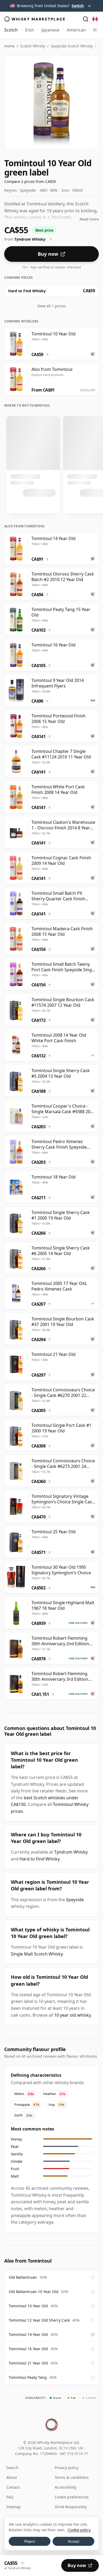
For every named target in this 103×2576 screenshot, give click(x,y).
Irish (30, 30)
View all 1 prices (51, 306)
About (12, 2477)
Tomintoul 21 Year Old (28, 2363)
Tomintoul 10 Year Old (28, 2306)
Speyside (75, 1900)
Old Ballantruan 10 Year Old (34, 2292)
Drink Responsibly (71, 2507)
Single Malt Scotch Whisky (37, 1954)
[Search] (86, 19)
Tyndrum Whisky (71, 1852)
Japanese (50, 30)
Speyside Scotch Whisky (72, 46)
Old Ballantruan (23, 2277)
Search (12, 2468)
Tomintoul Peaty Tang (28, 2377)
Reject (30, 2541)
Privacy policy (67, 2468)
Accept (74, 2541)
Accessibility (65, 2487)
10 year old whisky (72, 2015)
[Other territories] (95, 19)
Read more (89, 219)
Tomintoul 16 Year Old (28, 2349)
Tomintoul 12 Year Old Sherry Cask (39, 2320)
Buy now (48, 254)
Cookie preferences (72, 2497)
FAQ (10, 2497)
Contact (13, 2487)
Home (9, 46)
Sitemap (14, 2507)
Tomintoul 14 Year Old (28, 2334)
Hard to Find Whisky (40, 1859)
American (76, 30)
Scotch (11, 30)
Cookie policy (79, 2530)
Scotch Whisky (33, 46)
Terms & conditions (72, 2477)
